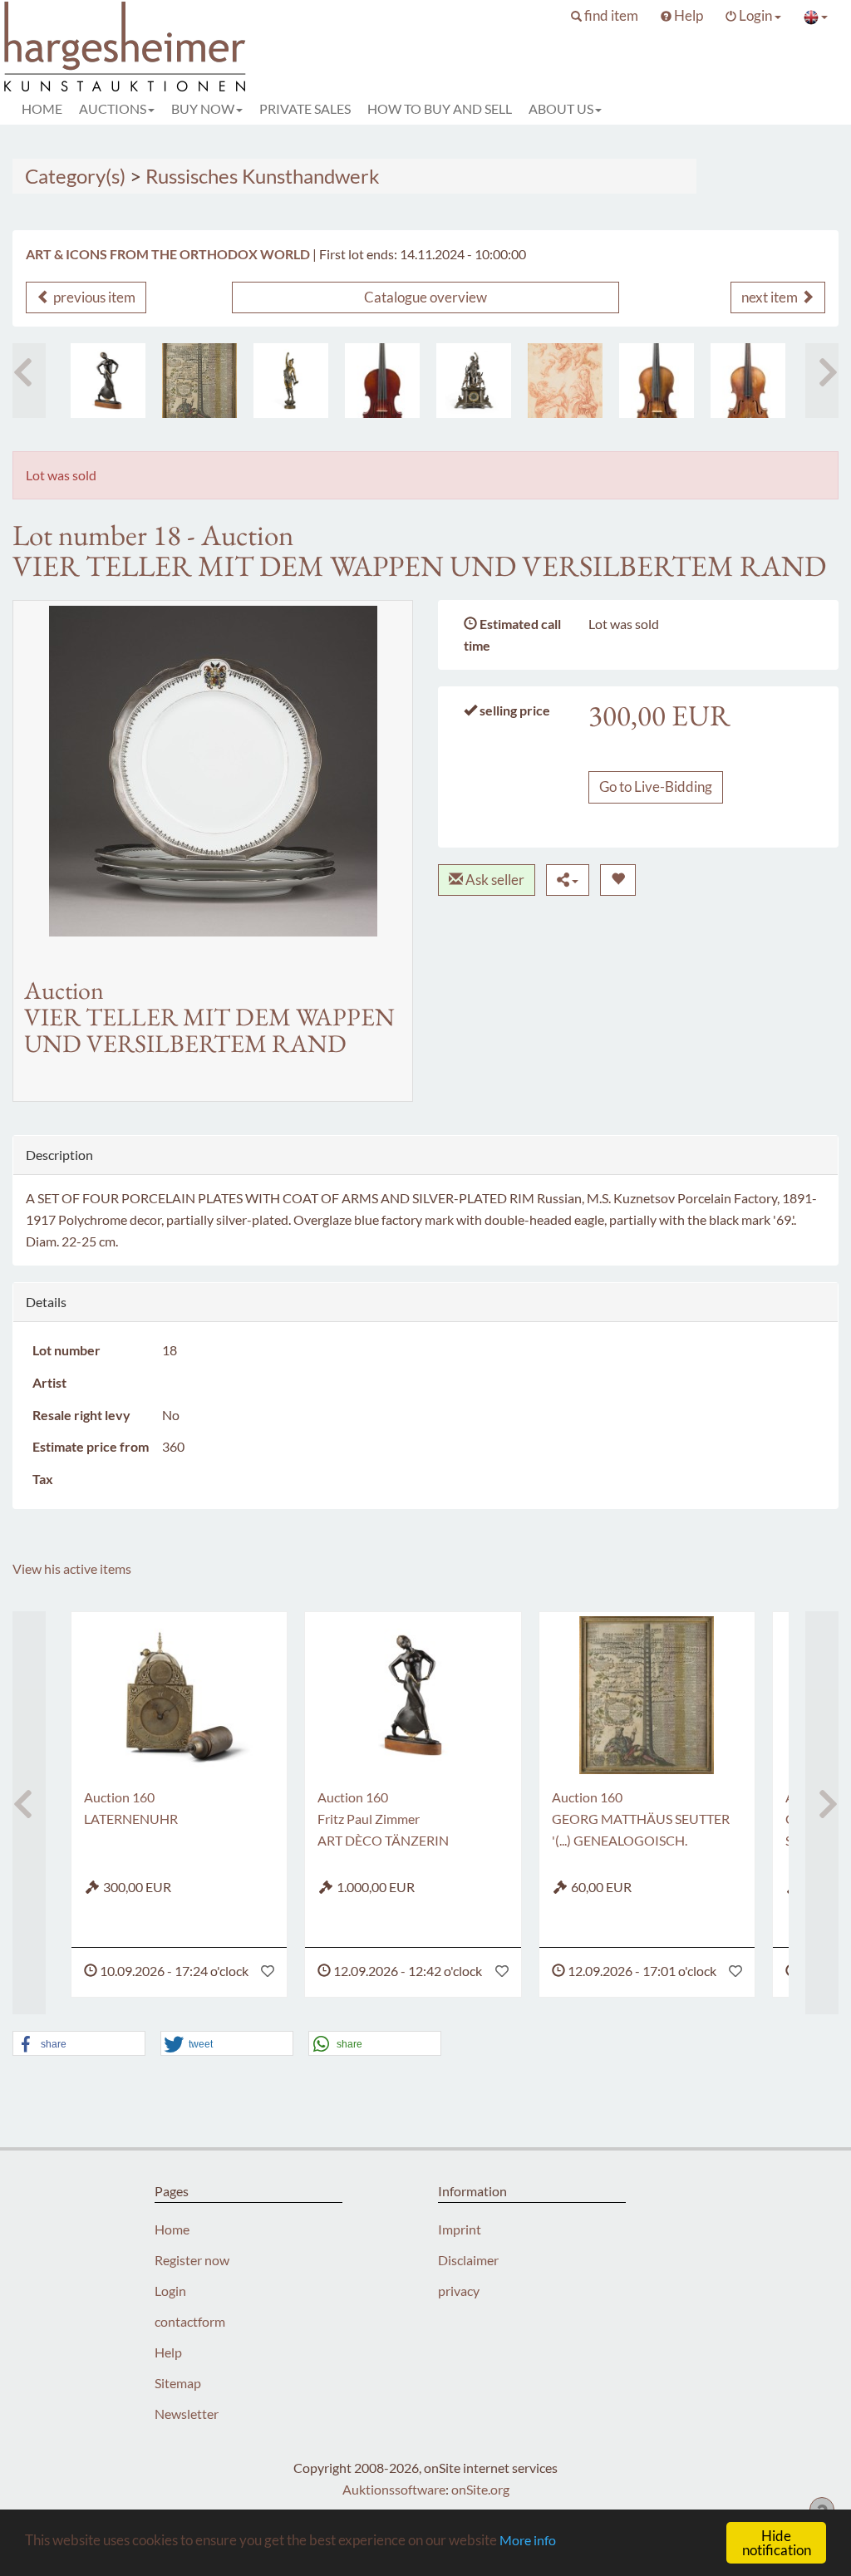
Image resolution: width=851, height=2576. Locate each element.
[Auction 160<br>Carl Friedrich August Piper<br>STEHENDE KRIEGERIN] (291, 381)
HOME (42, 108)
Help (168, 2352)
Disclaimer (468, 2260)
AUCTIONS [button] (113, 108)
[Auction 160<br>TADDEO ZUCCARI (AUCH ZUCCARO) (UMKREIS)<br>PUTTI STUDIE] (565, 381)
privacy (459, 2291)
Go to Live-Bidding (656, 787)
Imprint (460, 2229)
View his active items (72, 1568)
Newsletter (187, 2414)
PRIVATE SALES (305, 108)
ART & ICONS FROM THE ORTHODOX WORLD (168, 254)
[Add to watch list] (618, 880)
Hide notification (777, 2543)
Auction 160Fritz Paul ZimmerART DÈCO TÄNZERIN (383, 1819)
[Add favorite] (268, 1971)
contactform (190, 2321)
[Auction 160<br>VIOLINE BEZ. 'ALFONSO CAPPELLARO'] (748, 381)
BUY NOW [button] (203, 108)
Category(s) (75, 176)
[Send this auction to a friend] (568, 880)
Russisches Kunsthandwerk (263, 176)
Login (170, 2291)
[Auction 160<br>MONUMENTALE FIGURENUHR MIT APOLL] (474, 381)
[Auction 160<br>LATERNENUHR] (179, 1695)
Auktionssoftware (394, 2489)
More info (528, 2540)
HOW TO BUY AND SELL (440, 108)
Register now (192, 2260)
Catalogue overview (425, 297)
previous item (93, 297)
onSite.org (480, 2489)
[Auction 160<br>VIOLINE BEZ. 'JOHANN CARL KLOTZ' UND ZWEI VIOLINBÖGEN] (657, 381)
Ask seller (494, 880)
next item (771, 297)
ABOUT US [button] (561, 108)
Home (172, 2229)
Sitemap (178, 2383)
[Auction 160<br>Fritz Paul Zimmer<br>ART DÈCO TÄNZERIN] (108, 381)
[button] (605, 16)
